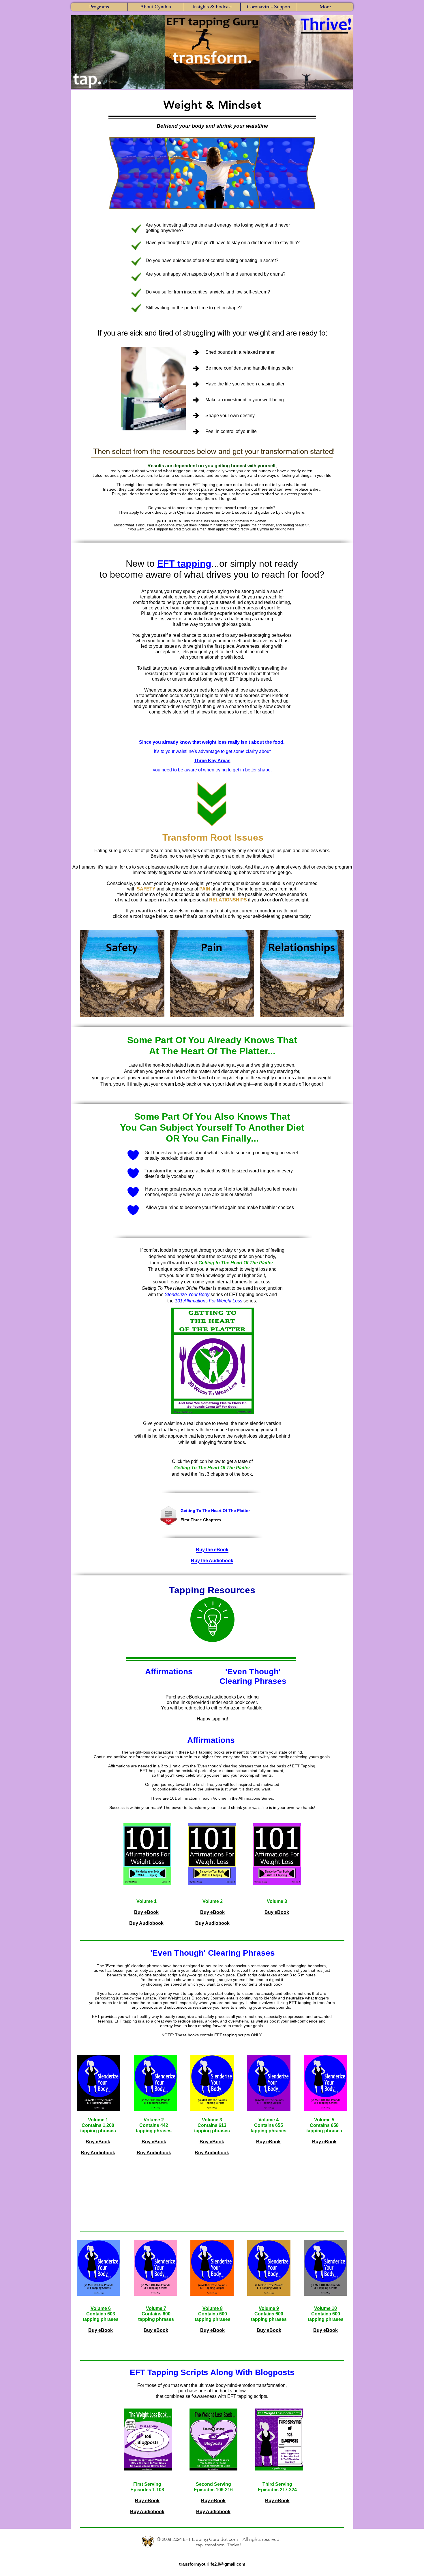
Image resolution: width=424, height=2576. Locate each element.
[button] (99, 7)
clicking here (293, 512)
